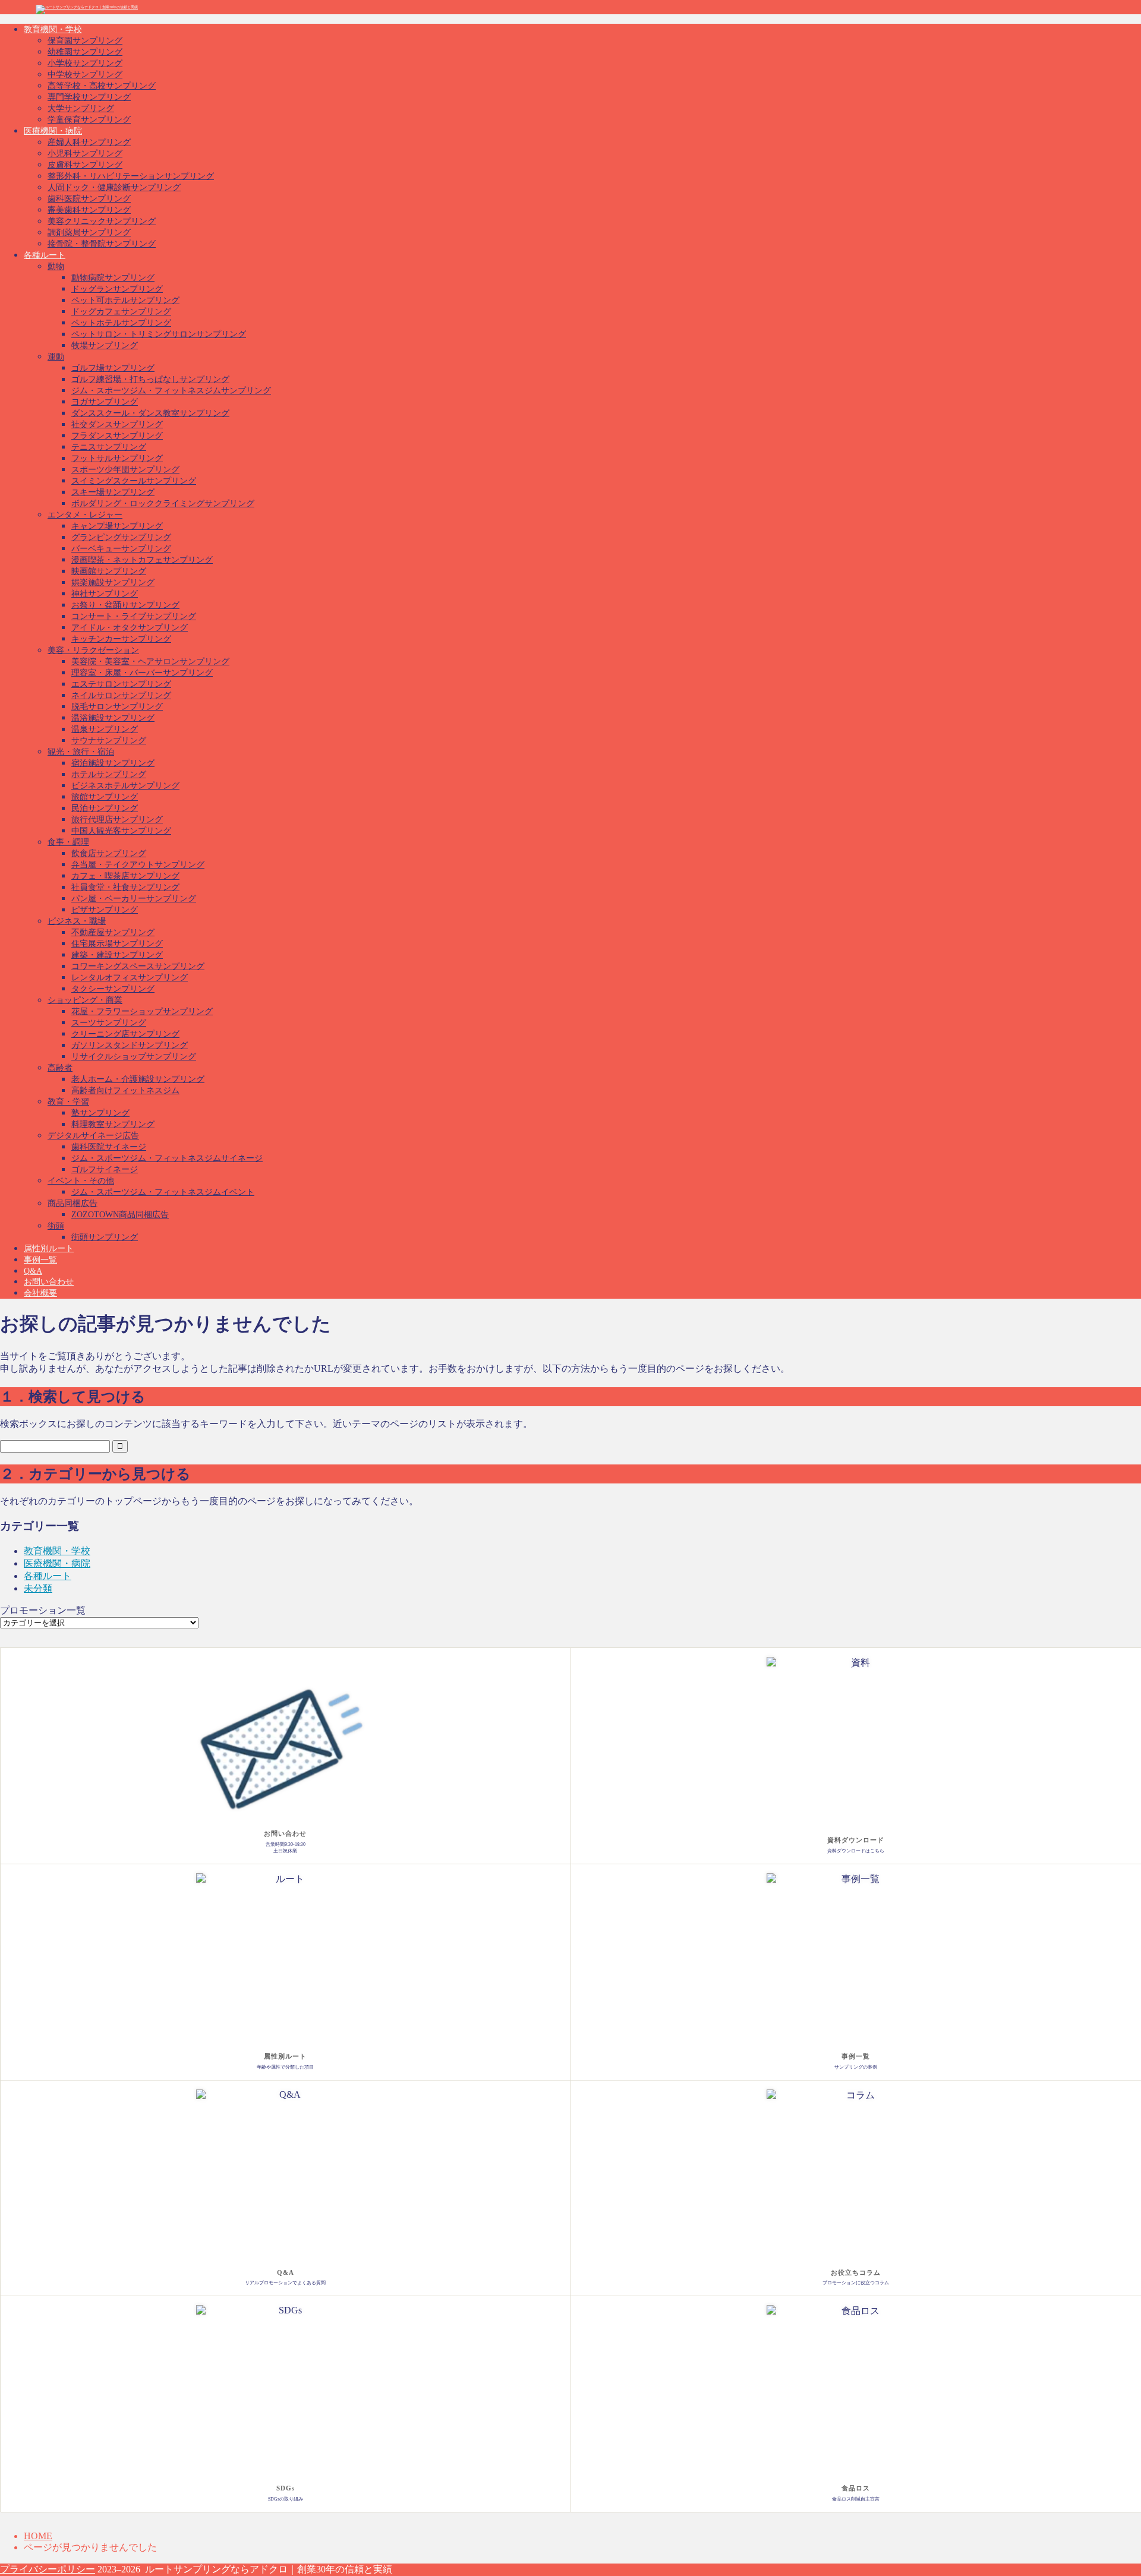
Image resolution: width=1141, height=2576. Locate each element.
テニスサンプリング (109, 447)
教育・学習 (68, 1102)
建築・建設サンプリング (117, 955)
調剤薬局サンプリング (89, 233)
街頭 (56, 1226)
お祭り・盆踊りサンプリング (125, 605)
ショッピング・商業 (85, 1000)
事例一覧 (40, 1260)
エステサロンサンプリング (121, 684)
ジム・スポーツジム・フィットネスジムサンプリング (171, 391)
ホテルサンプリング (109, 774)
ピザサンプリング (105, 910)
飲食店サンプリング (109, 853)
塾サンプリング (100, 1113)
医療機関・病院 (53, 131)
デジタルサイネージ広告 (93, 1136)
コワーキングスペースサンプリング (138, 966)
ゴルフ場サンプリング (113, 368)
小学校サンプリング (85, 63)
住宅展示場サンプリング (117, 944)
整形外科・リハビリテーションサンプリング (131, 176)
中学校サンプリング (85, 75)
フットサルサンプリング (117, 458)
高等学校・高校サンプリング (102, 86)
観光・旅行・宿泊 (81, 752)
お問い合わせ (49, 1282)
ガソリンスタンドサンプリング (130, 1045)
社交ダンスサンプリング (117, 424)
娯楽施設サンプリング (113, 583)
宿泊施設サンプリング (113, 763)
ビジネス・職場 (77, 921)
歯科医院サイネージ (109, 1147)
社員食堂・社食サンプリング (125, 887)
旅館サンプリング (105, 797)
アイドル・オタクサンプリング (130, 628)
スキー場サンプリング (113, 492)
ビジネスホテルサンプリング (125, 786)
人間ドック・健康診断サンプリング (114, 187)
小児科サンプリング (85, 154)
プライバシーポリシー (48, 2569)
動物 (56, 266)
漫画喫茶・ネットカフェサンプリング (142, 560)
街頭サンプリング (105, 1237)
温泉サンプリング (105, 729)
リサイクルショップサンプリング (134, 1057)
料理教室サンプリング (113, 1124)
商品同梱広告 (73, 1203)
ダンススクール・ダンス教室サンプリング (150, 413)
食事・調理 (68, 842)
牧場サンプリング (105, 345)
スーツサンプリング (109, 1023)
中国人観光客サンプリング (121, 831)
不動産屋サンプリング (113, 932)
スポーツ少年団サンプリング (125, 470)
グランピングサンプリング (121, 537)
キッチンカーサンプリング (121, 639)
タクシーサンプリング (113, 989)
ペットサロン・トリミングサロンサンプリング (159, 334)
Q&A (33, 1271)
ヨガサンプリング (105, 402)
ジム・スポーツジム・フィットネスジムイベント (163, 1192)
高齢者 (60, 1068)
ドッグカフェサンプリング (121, 312)
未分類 (38, 1588)
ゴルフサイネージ (105, 1169)
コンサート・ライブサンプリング (134, 616)
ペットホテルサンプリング (121, 323)
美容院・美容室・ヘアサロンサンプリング (150, 662)
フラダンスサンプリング (117, 436)
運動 (56, 357)
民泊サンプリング (105, 808)
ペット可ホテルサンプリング (125, 300)
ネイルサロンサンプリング (121, 695)
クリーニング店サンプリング (125, 1034)
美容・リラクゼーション (93, 650)
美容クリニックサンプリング (102, 221)
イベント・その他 (81, 1181)
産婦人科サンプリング (89, 142)
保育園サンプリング (85, 41)
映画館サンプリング (109, 571)
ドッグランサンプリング (117, 289)
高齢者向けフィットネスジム (125, 1090)
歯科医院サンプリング (89, 199)
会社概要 (40, 1293)
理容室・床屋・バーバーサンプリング (142, 673)
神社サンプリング (105, 594)
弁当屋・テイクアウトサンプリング (138, 865)
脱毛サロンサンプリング (117, 707)
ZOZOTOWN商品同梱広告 (120, 1215)
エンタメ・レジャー (85, 515)
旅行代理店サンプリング (117, 820)
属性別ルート (49, 1248)
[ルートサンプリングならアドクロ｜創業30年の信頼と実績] (87, 7)
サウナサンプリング (109, 741)
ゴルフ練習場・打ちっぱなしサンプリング (150, 379)
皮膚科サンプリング (85, 165)
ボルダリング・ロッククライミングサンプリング (163, 503)
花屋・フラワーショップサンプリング (142, 1011)
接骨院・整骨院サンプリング (102, 244)
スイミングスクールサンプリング (134, 481)
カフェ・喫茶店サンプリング (125, 876)
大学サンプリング (81, 108)
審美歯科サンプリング (89, 210)
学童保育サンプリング (89, 120)
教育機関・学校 (53, 29)
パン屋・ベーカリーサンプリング (134, 899)
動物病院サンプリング (113, 278)
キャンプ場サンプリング (117, 526)
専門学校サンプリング (89, 97)
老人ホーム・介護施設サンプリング (138, 1079)
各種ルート (45, 255)
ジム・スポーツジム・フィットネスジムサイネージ (167, 1158)
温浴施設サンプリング (113, 718)
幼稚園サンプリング (85, 52)
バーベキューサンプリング (121, 549)
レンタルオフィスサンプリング (130, 978)
